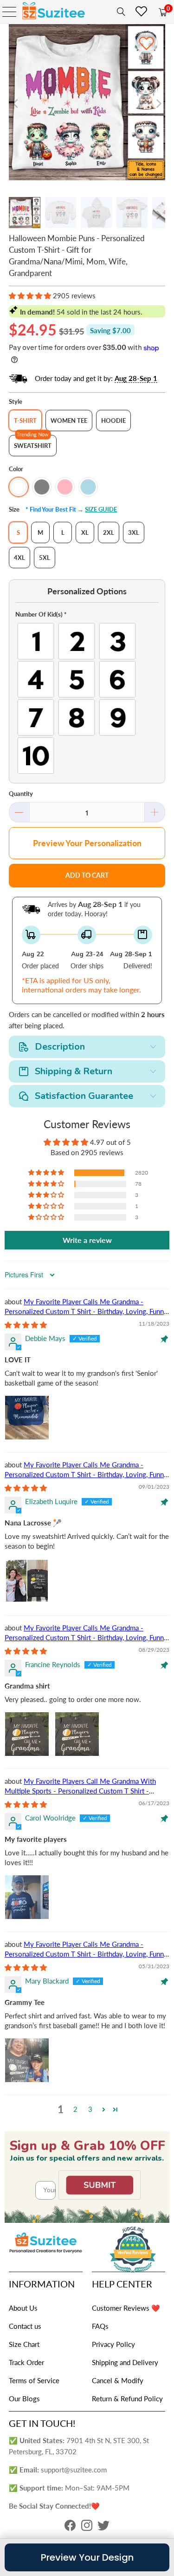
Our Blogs (24, 2399)
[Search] (119, 12)
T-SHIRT (25, 421)
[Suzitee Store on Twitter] (103, 2528)
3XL (134, 532)
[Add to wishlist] (146, 43)
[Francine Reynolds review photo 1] (27, 1734)
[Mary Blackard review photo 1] (27, 2060)
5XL (45, 558)
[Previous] (16, 104)
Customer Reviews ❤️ (126, 2308)
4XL (19, 558)
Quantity (21, 794)
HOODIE (113, 421)
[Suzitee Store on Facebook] (70, 2528)
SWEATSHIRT (33, 446)
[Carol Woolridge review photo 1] (27, 1897)
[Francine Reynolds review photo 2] (77, 1734)
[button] (30, 296)
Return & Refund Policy (127, 2399)
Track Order (26, 2362)
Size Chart (24, 2344)
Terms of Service (34, 2380)
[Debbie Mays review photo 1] (27, 1418)
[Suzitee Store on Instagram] (87, 2528)
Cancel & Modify (118, 2380)
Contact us (25, 2326)
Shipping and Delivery (125, 2362)
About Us (23, 2308)
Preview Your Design (87, 2557)
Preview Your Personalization (87, 843)
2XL (109, 532)
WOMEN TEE (69, 421)
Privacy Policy (113, 2344)
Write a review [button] (87, 1240)
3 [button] (90, 2109)
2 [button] (75, 2109)
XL (85, 532)
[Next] (158, 104)
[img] (26, 1325)
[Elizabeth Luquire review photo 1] (27, 1581)
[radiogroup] (87, 698)
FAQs (100, 2326)
